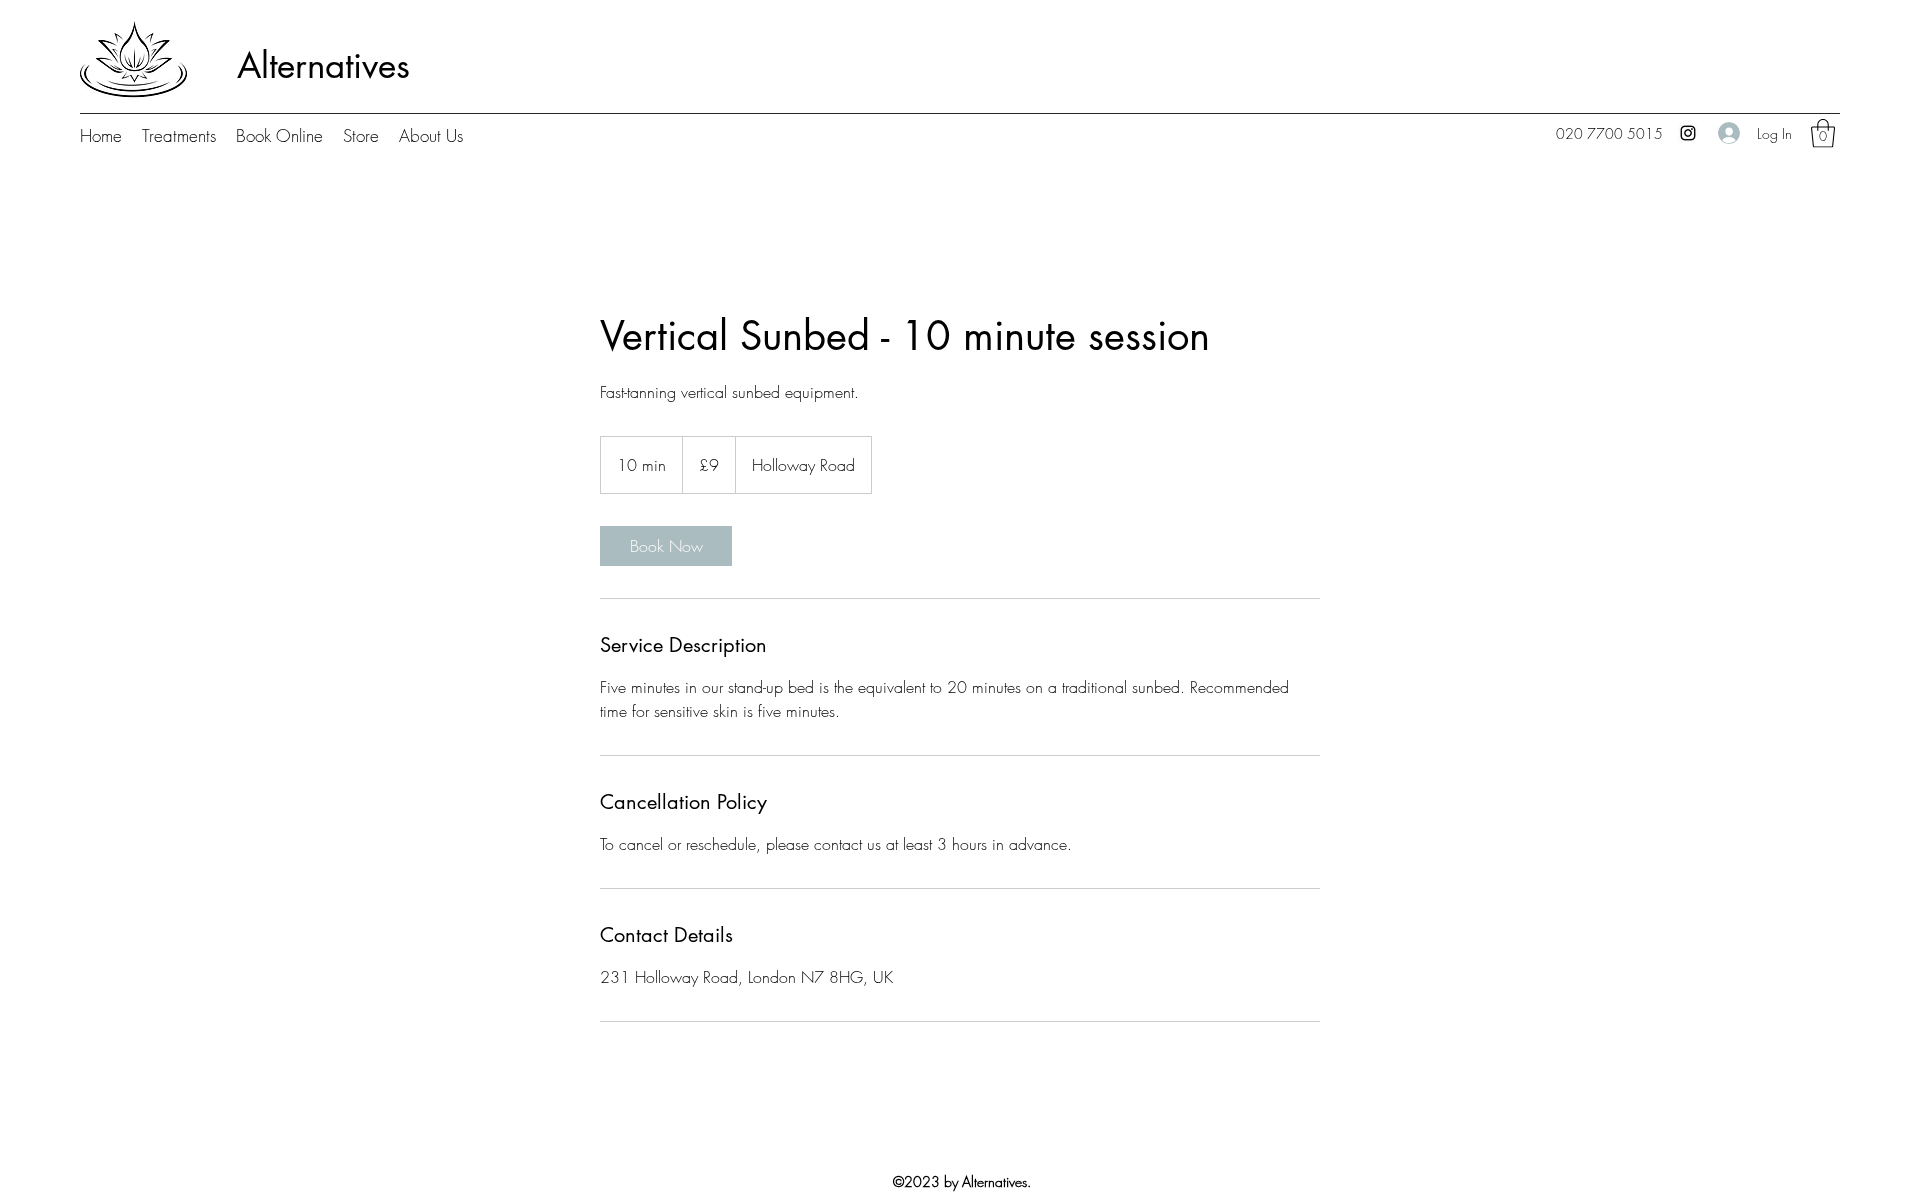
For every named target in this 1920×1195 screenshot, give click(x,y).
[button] (1823, 133)
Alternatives (323, 65)
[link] (666, 546)
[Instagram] (1688, 133)
